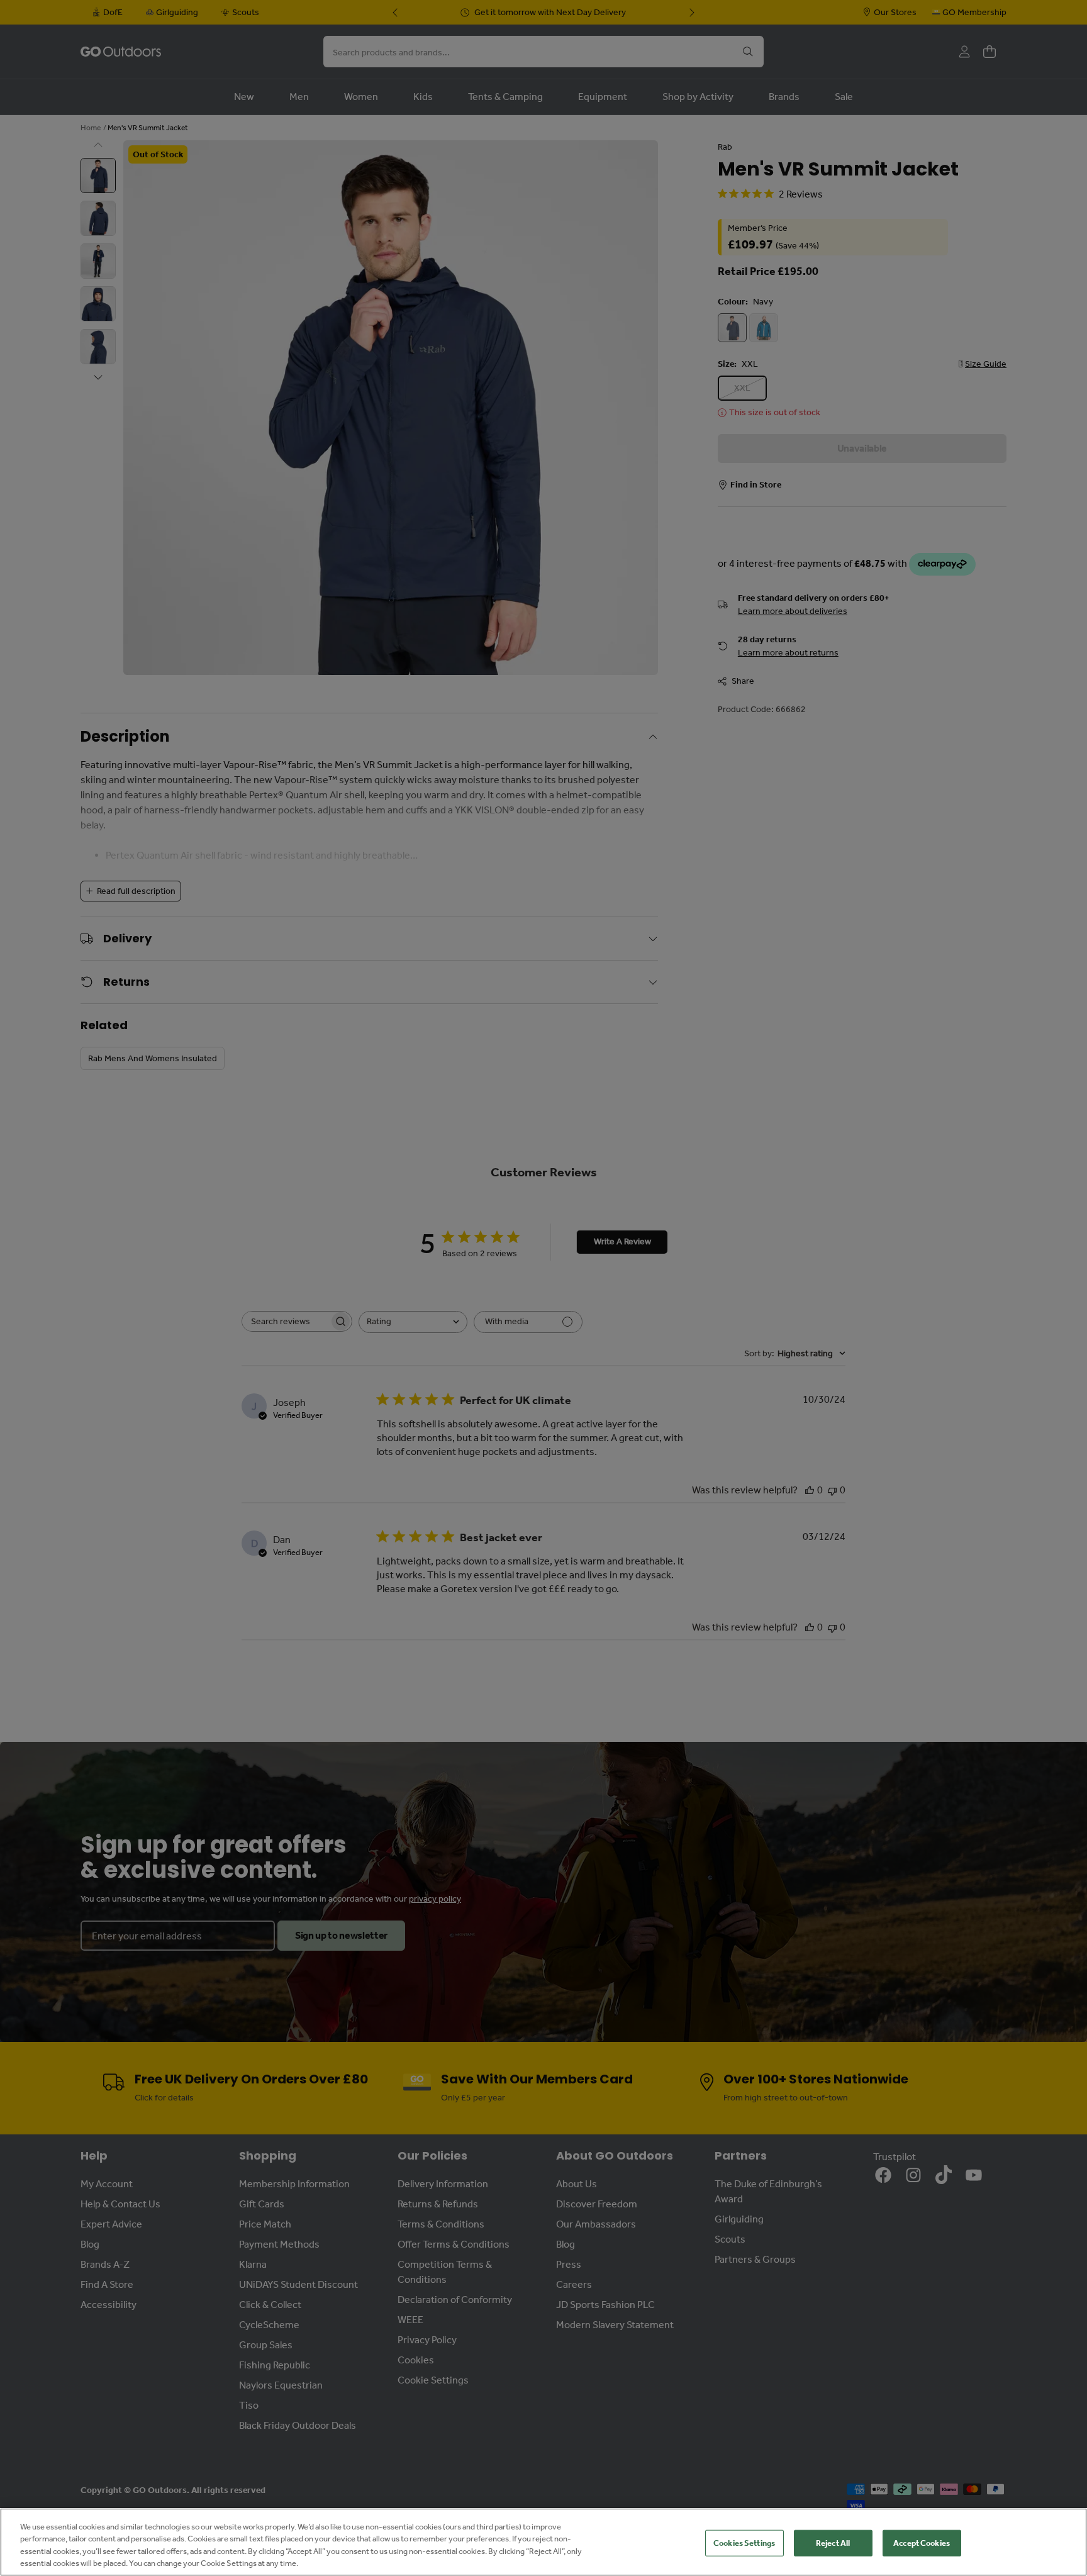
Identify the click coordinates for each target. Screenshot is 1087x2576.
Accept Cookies (922, 2543)
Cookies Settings (744, 2543)
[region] (543, 2542)
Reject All (833, 2543)
